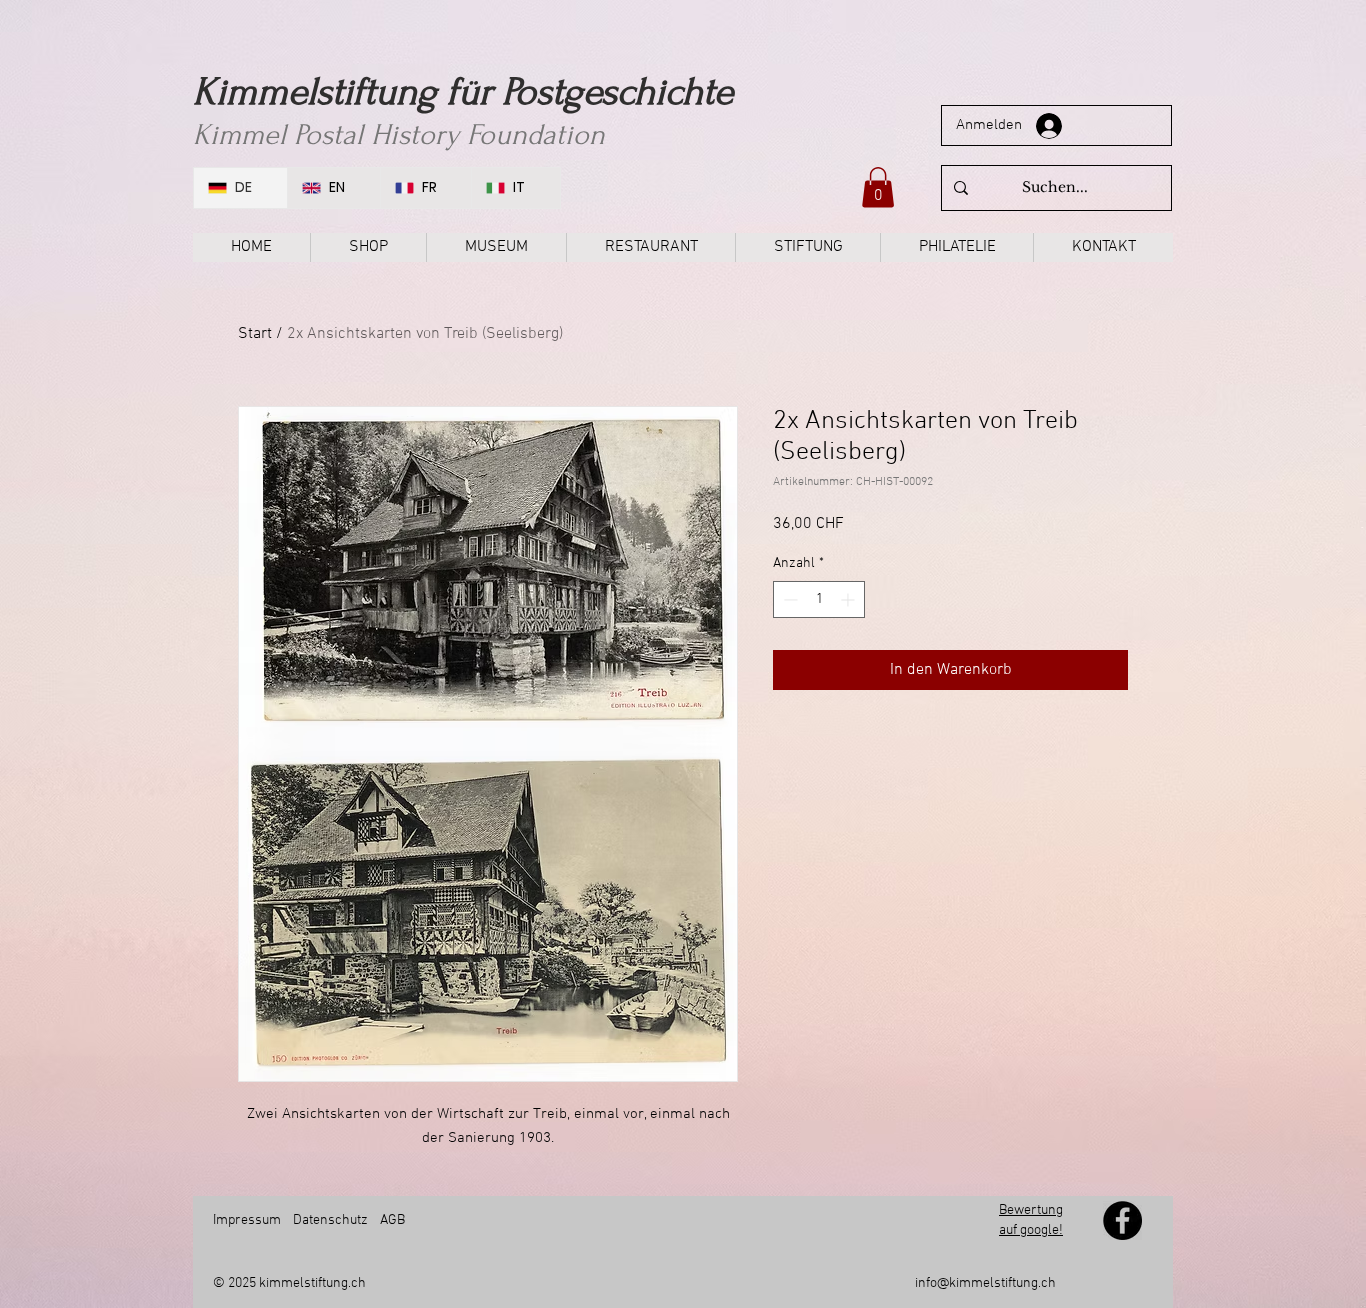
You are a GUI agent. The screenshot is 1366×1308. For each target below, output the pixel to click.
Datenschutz (330, 1220)
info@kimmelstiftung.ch (985, 1283)
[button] (878, 187)
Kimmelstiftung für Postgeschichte (463, 92)
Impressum (247, 1220)
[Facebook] (1122, 1220)
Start (255, 334)
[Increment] (849, 599)
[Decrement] (788, 599)
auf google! (1031, 1230)
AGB (391, 1220)
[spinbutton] (819, 599)
